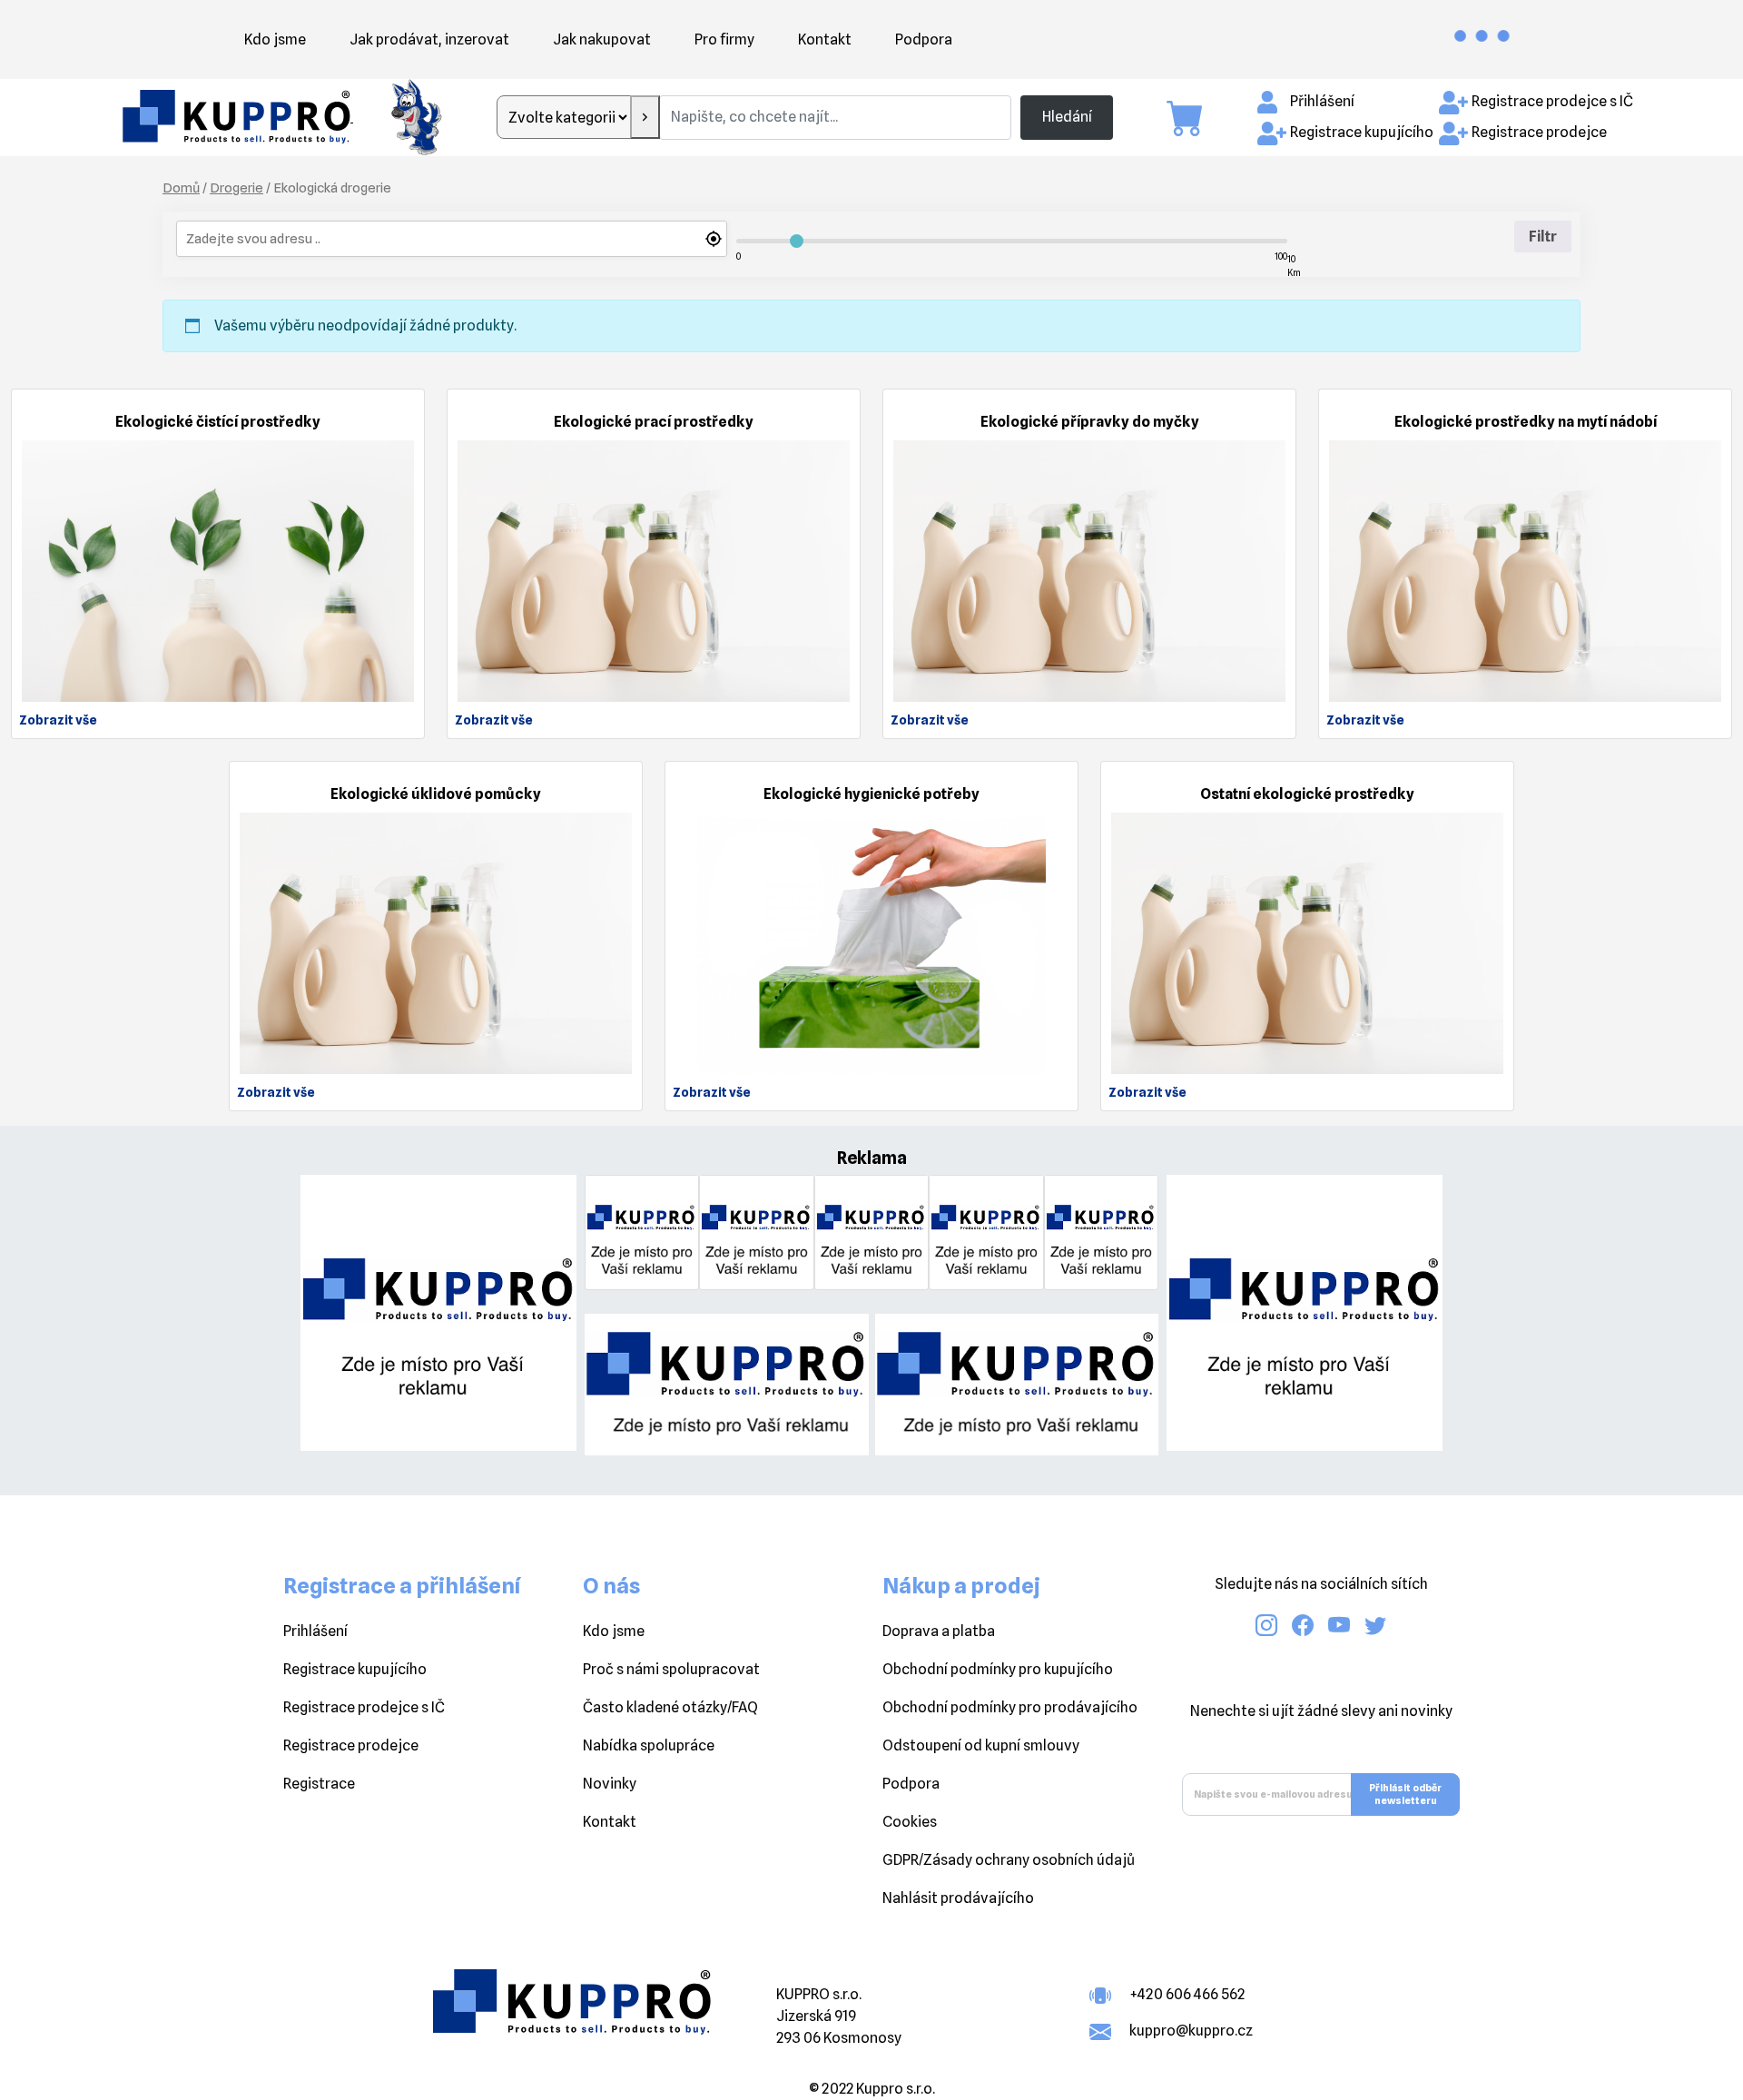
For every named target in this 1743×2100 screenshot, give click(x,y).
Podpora (924, 39)
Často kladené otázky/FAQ (670, 1707)
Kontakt (825, 39)
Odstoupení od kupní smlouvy (981, 1745)
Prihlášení (315, 1631)
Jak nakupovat (602, 39)
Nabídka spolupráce (649, 1745)
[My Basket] (1194, 118)
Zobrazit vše (58, 720)
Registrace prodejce (1539, 132)
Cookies (910, 1822)
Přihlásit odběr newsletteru (1405, 1794)
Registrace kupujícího (1362, 132)
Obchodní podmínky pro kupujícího (998, 1669)
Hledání (1067, 117)
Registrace (319, 1784)
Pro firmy (724, 39)
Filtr (1543, 237)
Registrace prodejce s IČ (1552, 101)
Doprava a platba (939, 1631)
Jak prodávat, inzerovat (429, 39)
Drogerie (236, 187)
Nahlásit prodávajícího (958, 1898)
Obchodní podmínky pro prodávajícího (1010, 1707)
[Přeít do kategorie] (645, 117)
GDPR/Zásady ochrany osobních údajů (1009, 1860)
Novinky (610, 1784)
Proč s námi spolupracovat (671, 1669)
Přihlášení (1322, 101)
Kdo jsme (275, 39)
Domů (181, 187)
